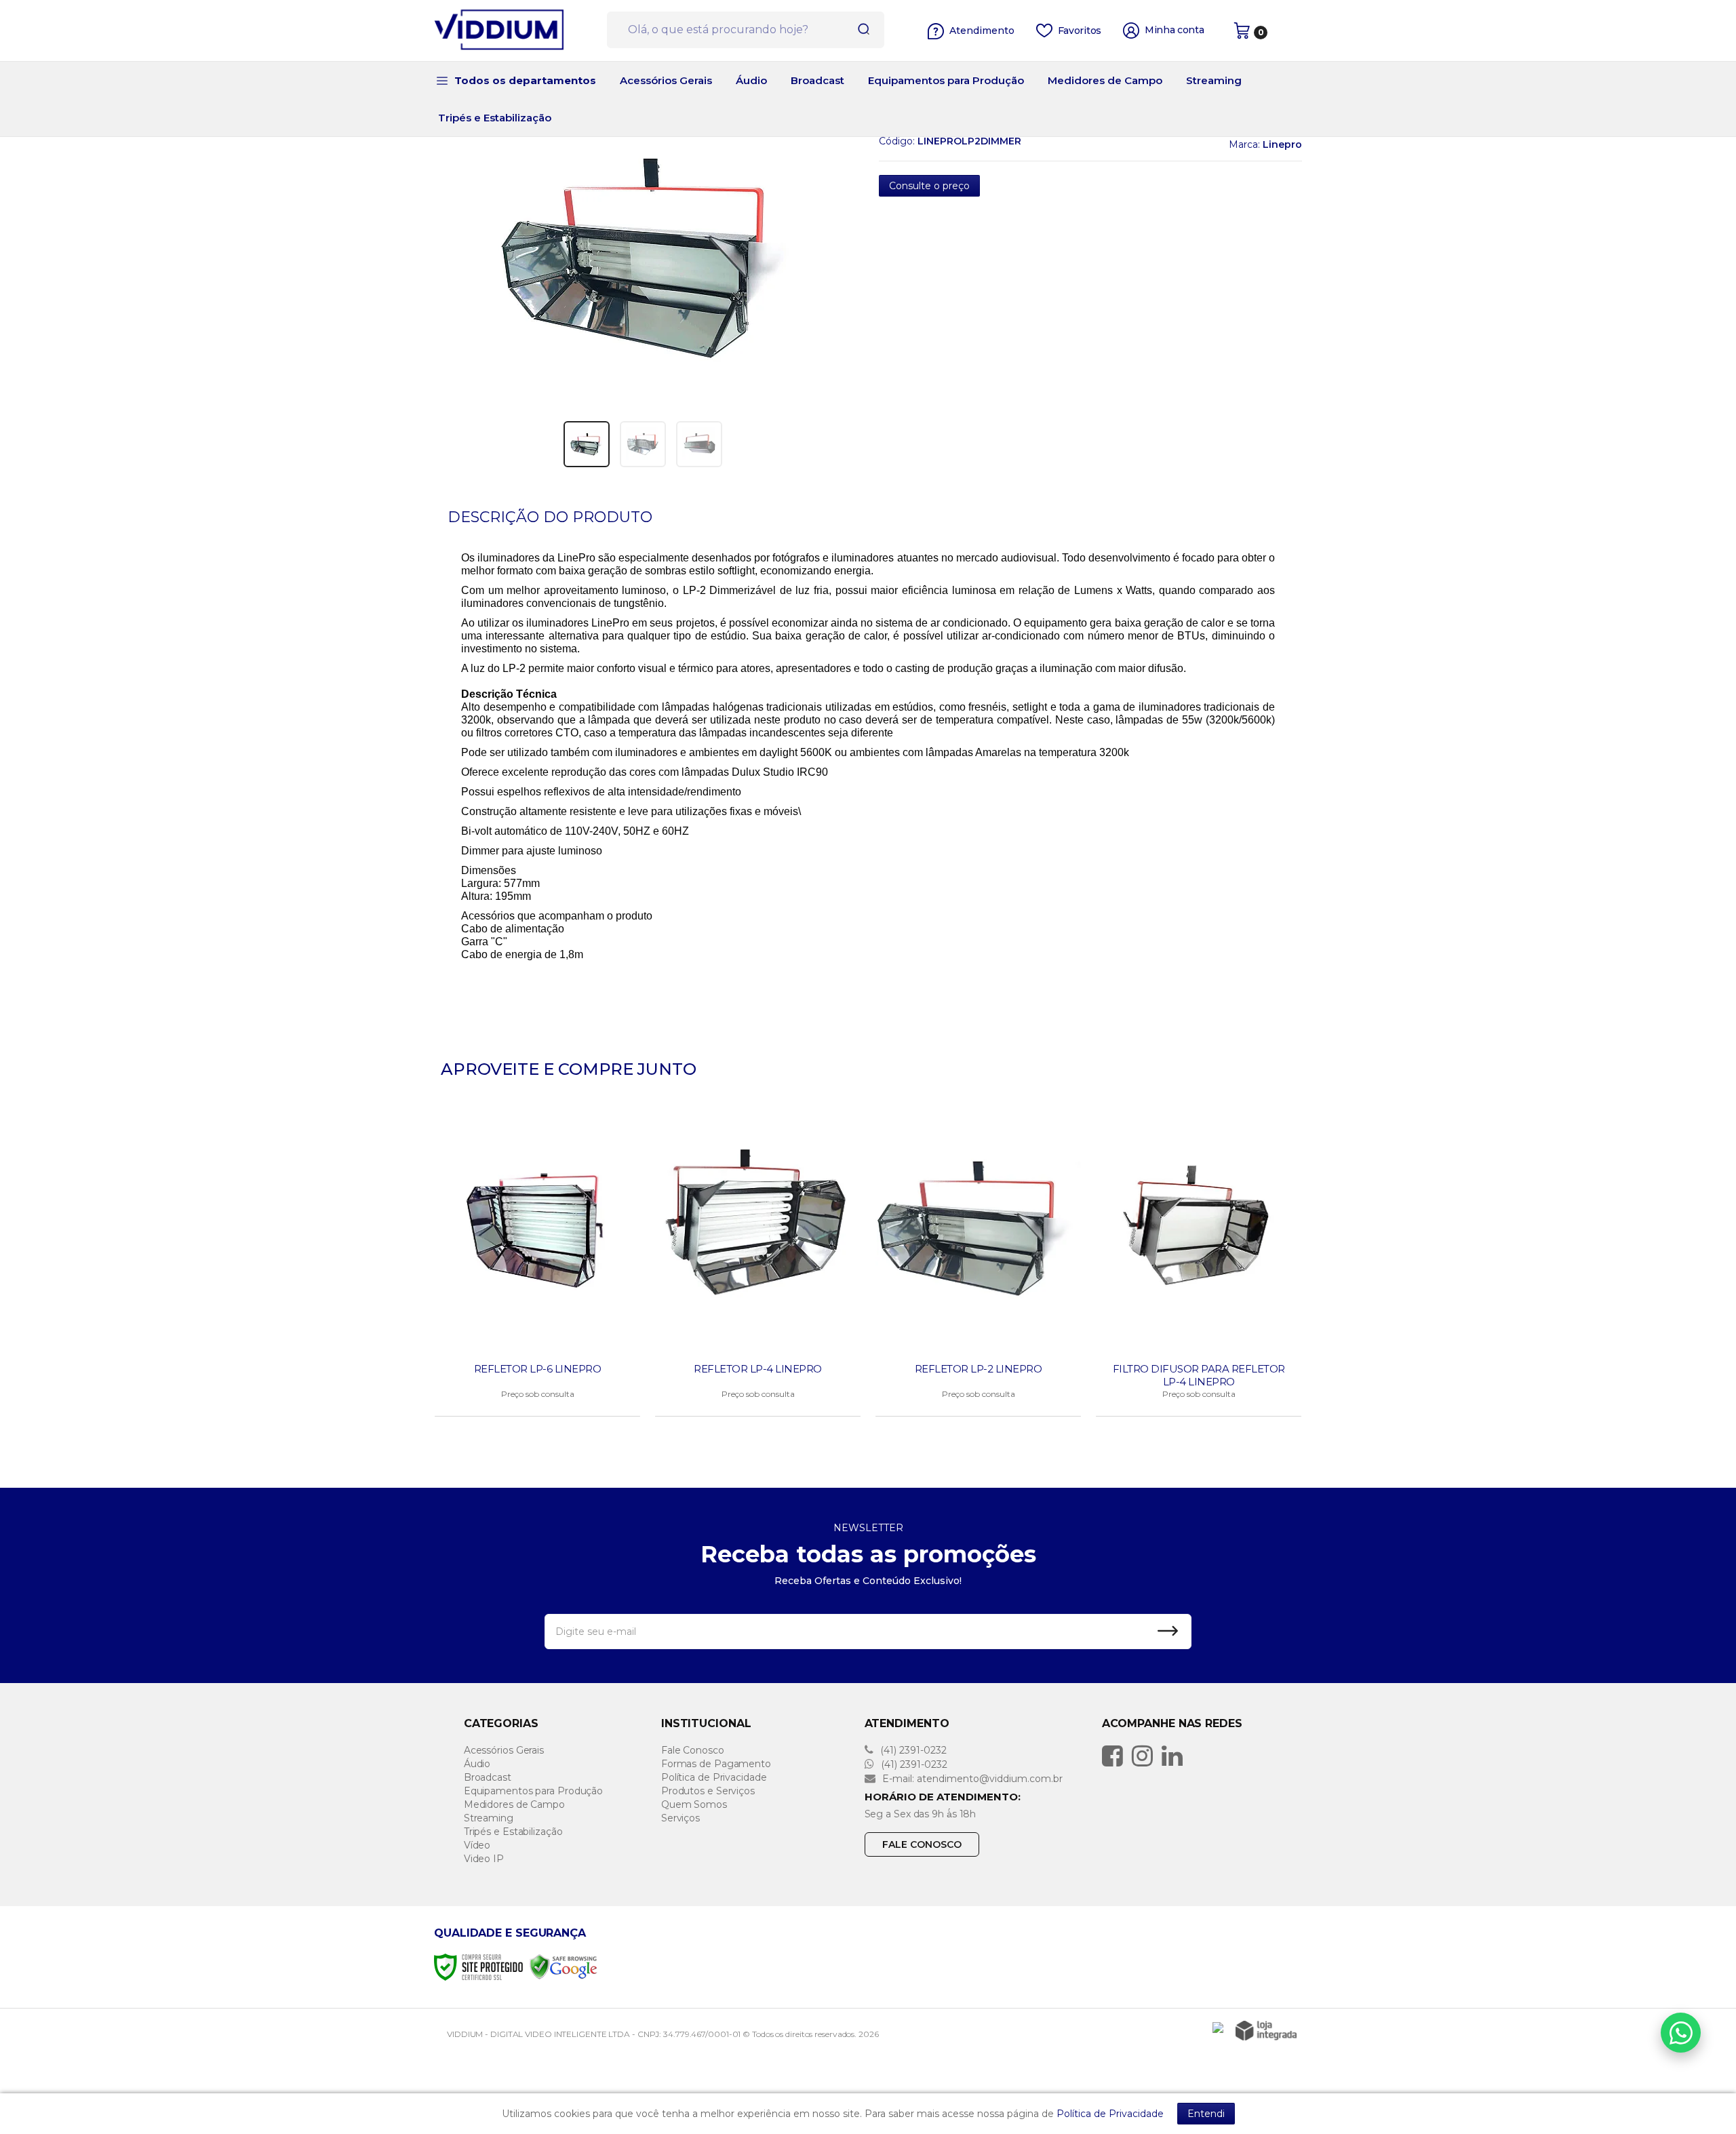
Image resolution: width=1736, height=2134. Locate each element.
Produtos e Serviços (708, 1791)
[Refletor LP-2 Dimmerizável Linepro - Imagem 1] (587, 444)
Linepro (1282, 144)
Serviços (680, 1818)
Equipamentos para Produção (533, 1791)
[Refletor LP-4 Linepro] (758, 1263)
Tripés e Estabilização (513, 1832)
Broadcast (488, 1777)
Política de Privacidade (714, 1777)
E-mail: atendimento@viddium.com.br (971, 1779)
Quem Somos (694, 1804)
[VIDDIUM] (515, 31)
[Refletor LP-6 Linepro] (537, 1263)
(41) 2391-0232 (912, 1750)
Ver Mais (539, 1402)
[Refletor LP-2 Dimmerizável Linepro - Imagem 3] (699, 444)
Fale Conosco (693, 1750)
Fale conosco (922, 1844)
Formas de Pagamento (716, 1764)
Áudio (477, 1764)
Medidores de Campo (514, 1804)
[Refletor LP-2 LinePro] (978, 1263)
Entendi (1206, 2114)
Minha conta (1175, 30)
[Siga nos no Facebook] (1116, 1756)
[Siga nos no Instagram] (1146, 1756)
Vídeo (477, 1845)
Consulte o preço (929, 186)
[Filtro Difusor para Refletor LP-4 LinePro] (1199, 1263)
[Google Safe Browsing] (564, 1966)
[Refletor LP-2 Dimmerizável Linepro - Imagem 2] (643, 444)
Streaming (489, 1818)
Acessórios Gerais (504, 1750)
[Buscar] (859, 30)
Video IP (484, 1859)
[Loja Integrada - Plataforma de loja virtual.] (1266, 2031)
